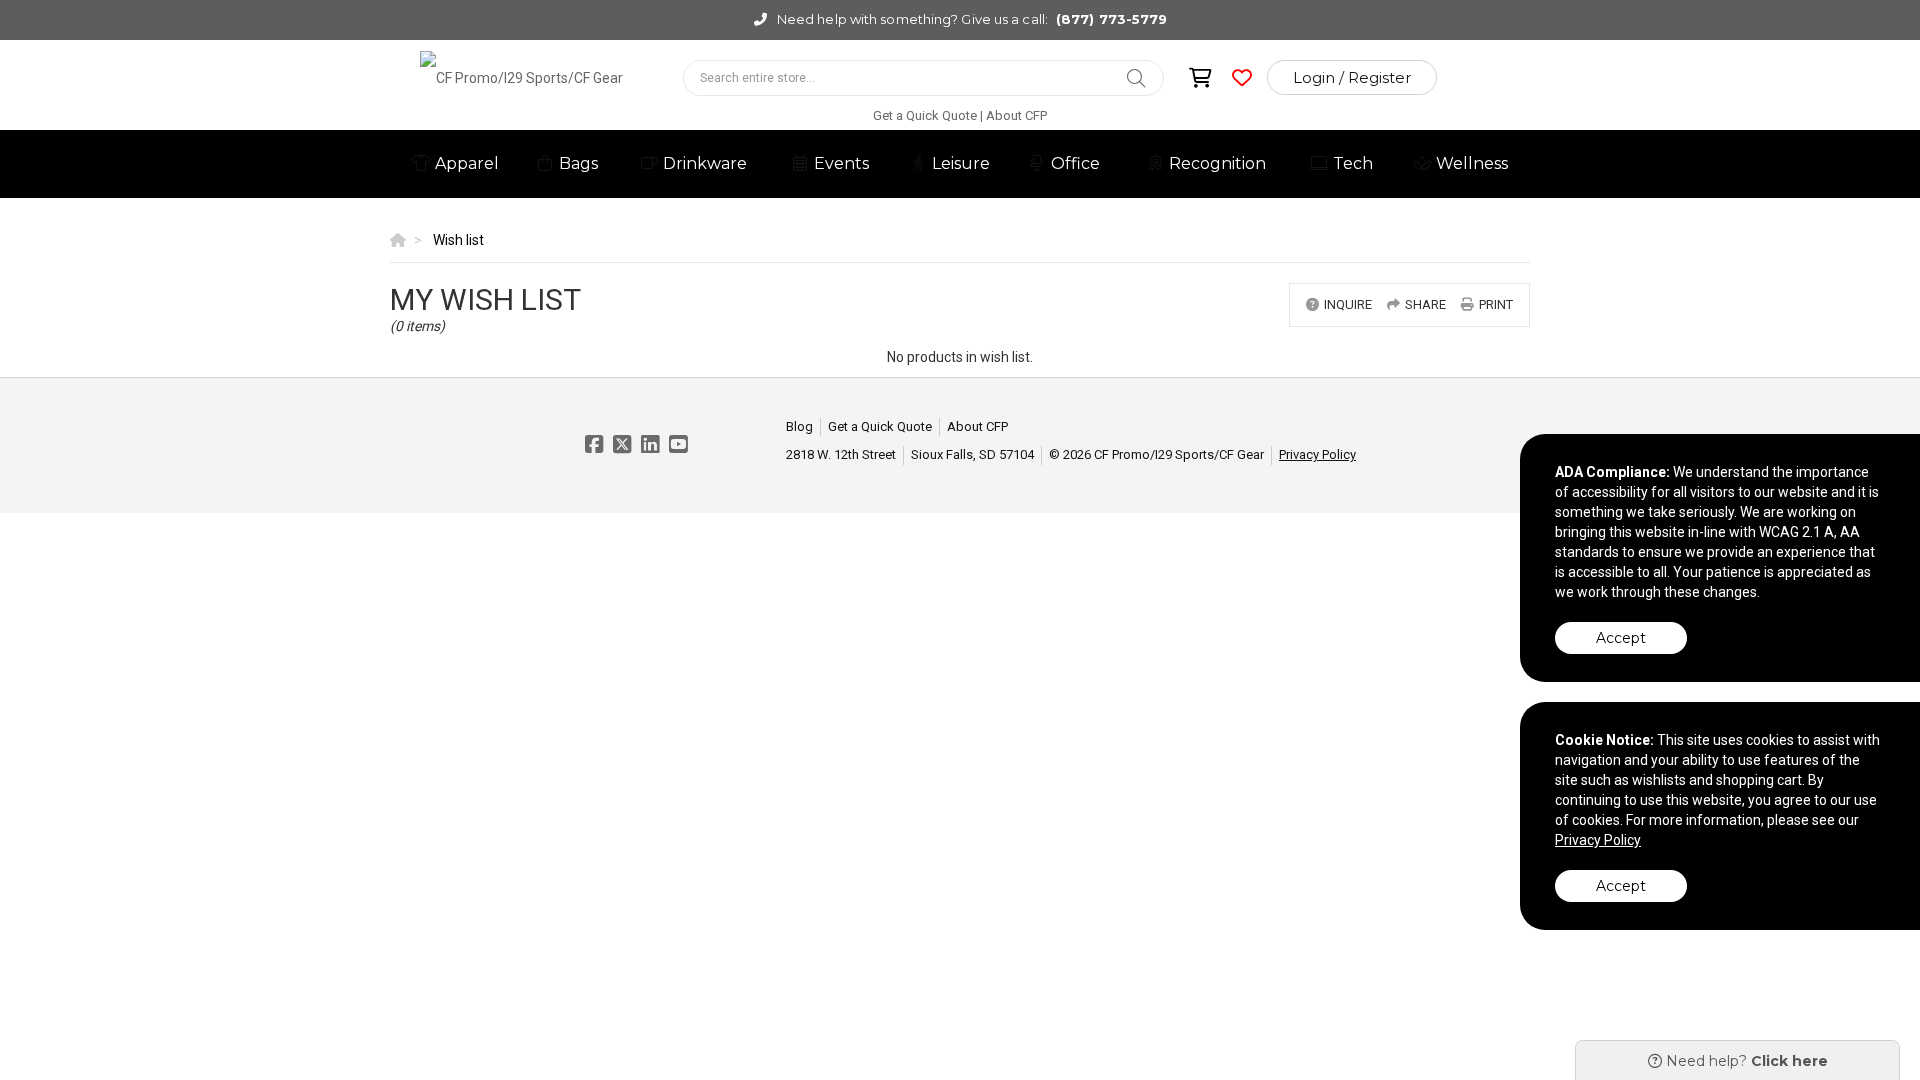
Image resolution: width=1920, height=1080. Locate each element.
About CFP (1016, 115)
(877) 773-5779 (1111, 19)
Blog (799, 426)
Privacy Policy (1317, 454)
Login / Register (1352, 77)
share (1425, 304)
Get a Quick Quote (925, 115)
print (1496, 304)
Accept (1621, 638)
